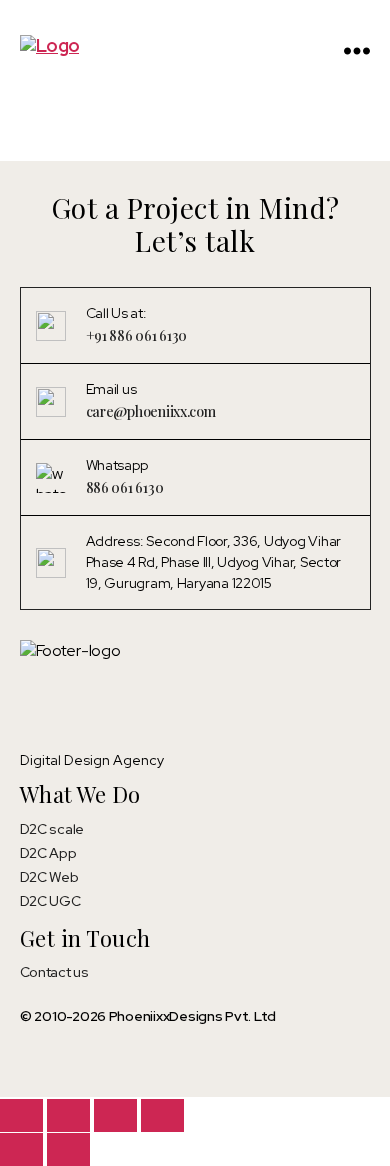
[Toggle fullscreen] (68, 1115)
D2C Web (49, 877)
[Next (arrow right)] (68, 1149)
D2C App (48, 853)
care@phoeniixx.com (151, 411)
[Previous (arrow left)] (21, 1149)
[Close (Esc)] (162, 1115)
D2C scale (52, 829)
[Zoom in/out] (21, 1115)
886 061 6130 (125, 487)
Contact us (54, 972)
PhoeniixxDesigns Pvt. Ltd (192, 1016)
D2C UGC (50, 901)
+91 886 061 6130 (137, 335)
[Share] (115, 1115)
